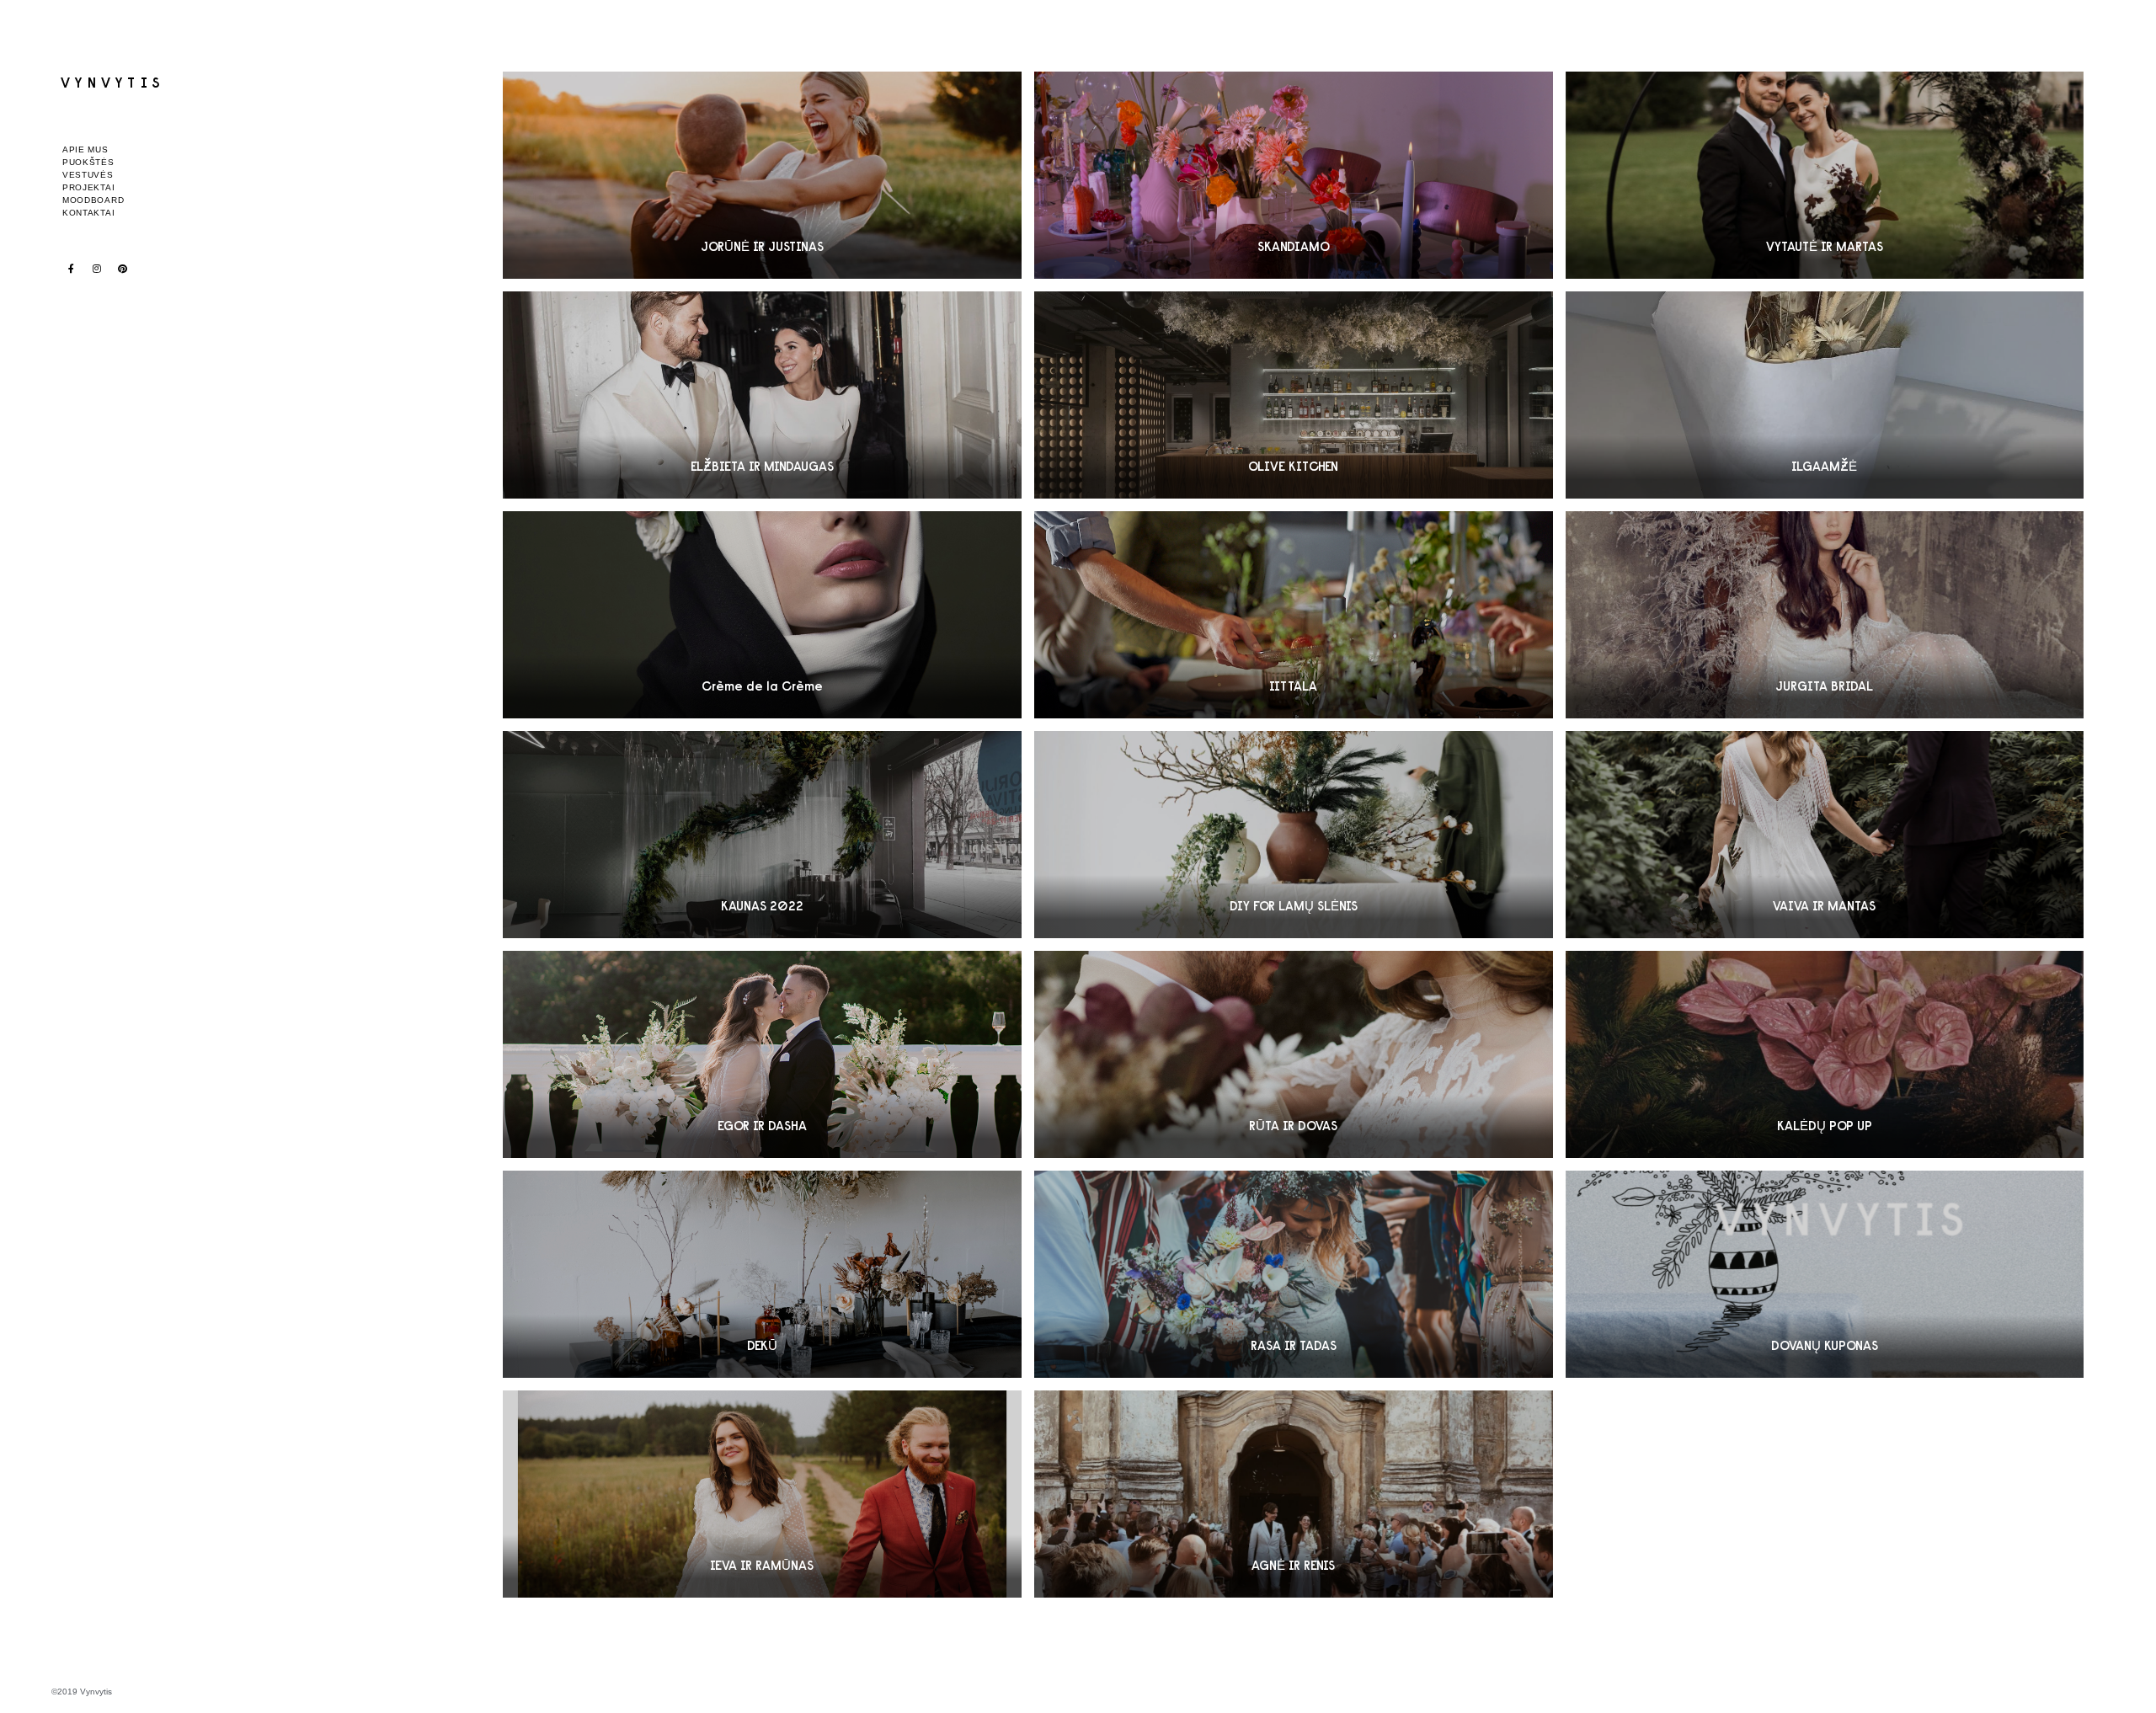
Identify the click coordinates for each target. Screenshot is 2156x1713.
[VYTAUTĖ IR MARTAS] (1825, 175)
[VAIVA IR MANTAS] (1825, 835)
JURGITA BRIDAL (1824, 686)
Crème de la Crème (762, 686)
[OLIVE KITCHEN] (1294, 395)
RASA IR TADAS (1294, 1345)
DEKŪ (762, 1345)
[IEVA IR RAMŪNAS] (762, 1494)
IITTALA (1293, 686)
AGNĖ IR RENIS (1293, 1565)
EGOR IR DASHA (762, 1126)
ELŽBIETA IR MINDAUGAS (762, 466)
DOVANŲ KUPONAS (1825, 1345)
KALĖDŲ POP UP (1825, 1126)
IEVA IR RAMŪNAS (762, 1565)
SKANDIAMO (1294, 246)
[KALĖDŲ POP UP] (1825, 1054)
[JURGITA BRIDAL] (1825, 615)
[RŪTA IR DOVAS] (1294, 1054)
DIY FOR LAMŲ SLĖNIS (1294, 906)
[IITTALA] (1294, 615)
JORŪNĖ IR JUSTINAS (762, 246)
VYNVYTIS (113, 82)
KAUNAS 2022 (762, 906)
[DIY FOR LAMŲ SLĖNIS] (1294, 835)
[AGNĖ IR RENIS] (1294, 1494)
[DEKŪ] (762, 1274)
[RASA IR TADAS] (1294, 1274)
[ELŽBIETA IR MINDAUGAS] (762, 395)
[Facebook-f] (71, 268)
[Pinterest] (123, 268)
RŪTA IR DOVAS (1293, 1126)
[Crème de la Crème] (762, 615)
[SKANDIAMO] (1294, 175)
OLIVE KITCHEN (1293, 466)
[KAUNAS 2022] (762, 835)
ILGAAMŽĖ (1824, 466)
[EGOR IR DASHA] (762, 1054)
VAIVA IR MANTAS (1824, 906)
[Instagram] (97, 268)
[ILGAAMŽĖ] (1825, 395)
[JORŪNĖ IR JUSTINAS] (762, 175)
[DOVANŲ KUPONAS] (1825, 1274)
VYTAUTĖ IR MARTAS (1825, 246)
